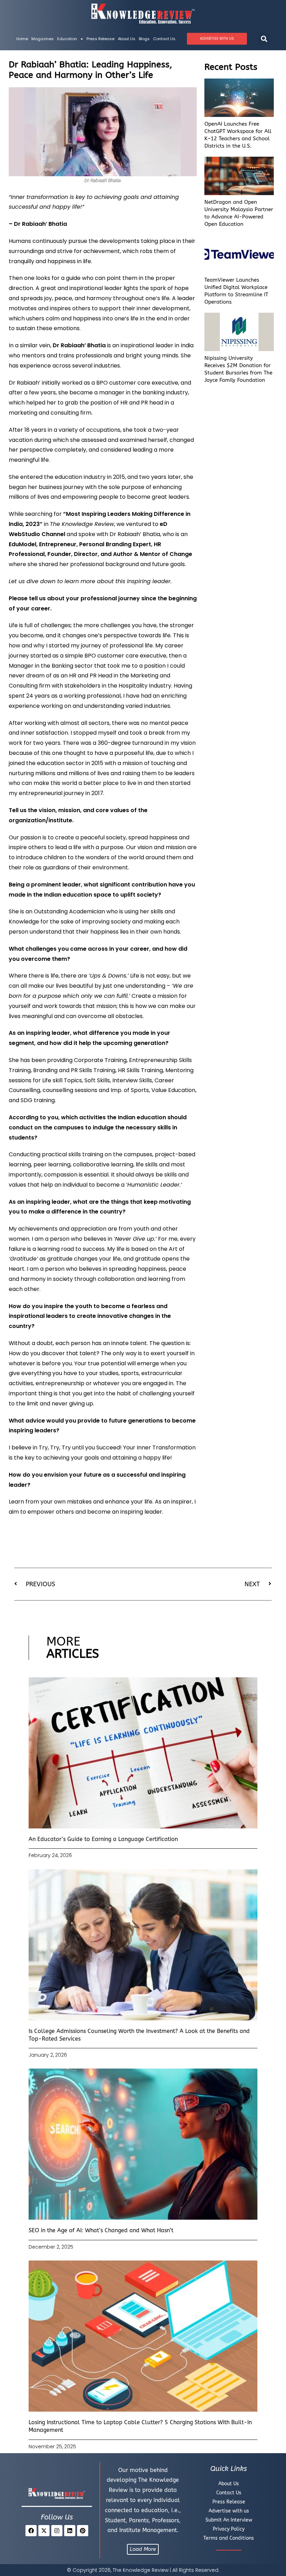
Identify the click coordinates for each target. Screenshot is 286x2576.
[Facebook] (31, 2531)
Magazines (43, 39)
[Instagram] (57, 2531)
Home (22, 39)
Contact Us (164, 39)
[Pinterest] (83, 2531)
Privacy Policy (229, 2529)
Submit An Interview (229, 2520)
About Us (127, 39)
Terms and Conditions (229, 2538)
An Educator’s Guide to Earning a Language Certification (103, 1839)
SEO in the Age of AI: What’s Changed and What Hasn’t (101, 2230)
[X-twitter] (44, 2531)
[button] (264, 39)
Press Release (100, 39)
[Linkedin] (70, 2531)
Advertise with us (229, 2511)
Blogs (144, 39)
